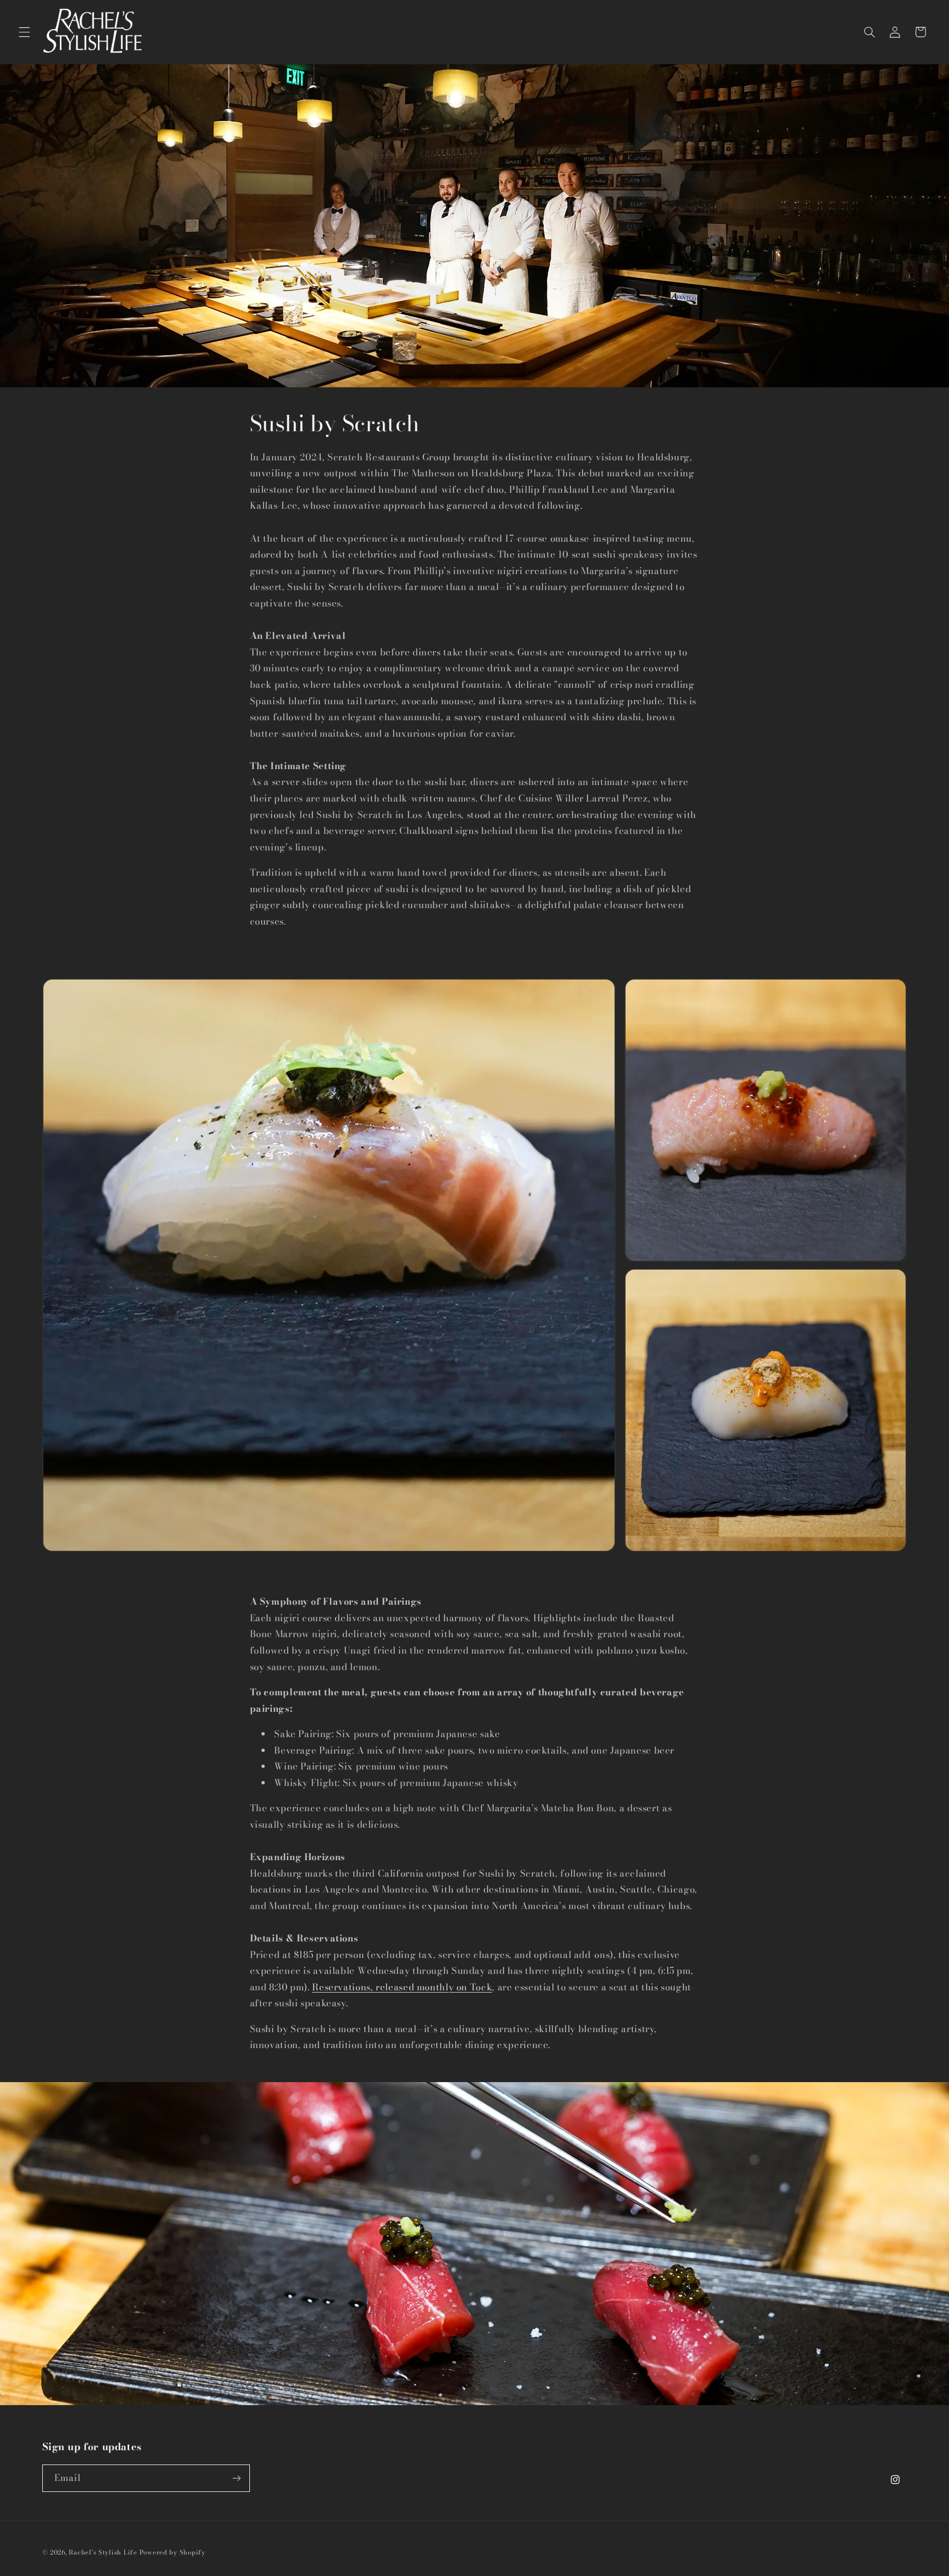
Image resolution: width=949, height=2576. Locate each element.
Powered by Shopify (172, 2552)
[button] (24, 32)
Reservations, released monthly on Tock (402, 1987)
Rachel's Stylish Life (103, 2552)
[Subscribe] (236, 2478)
